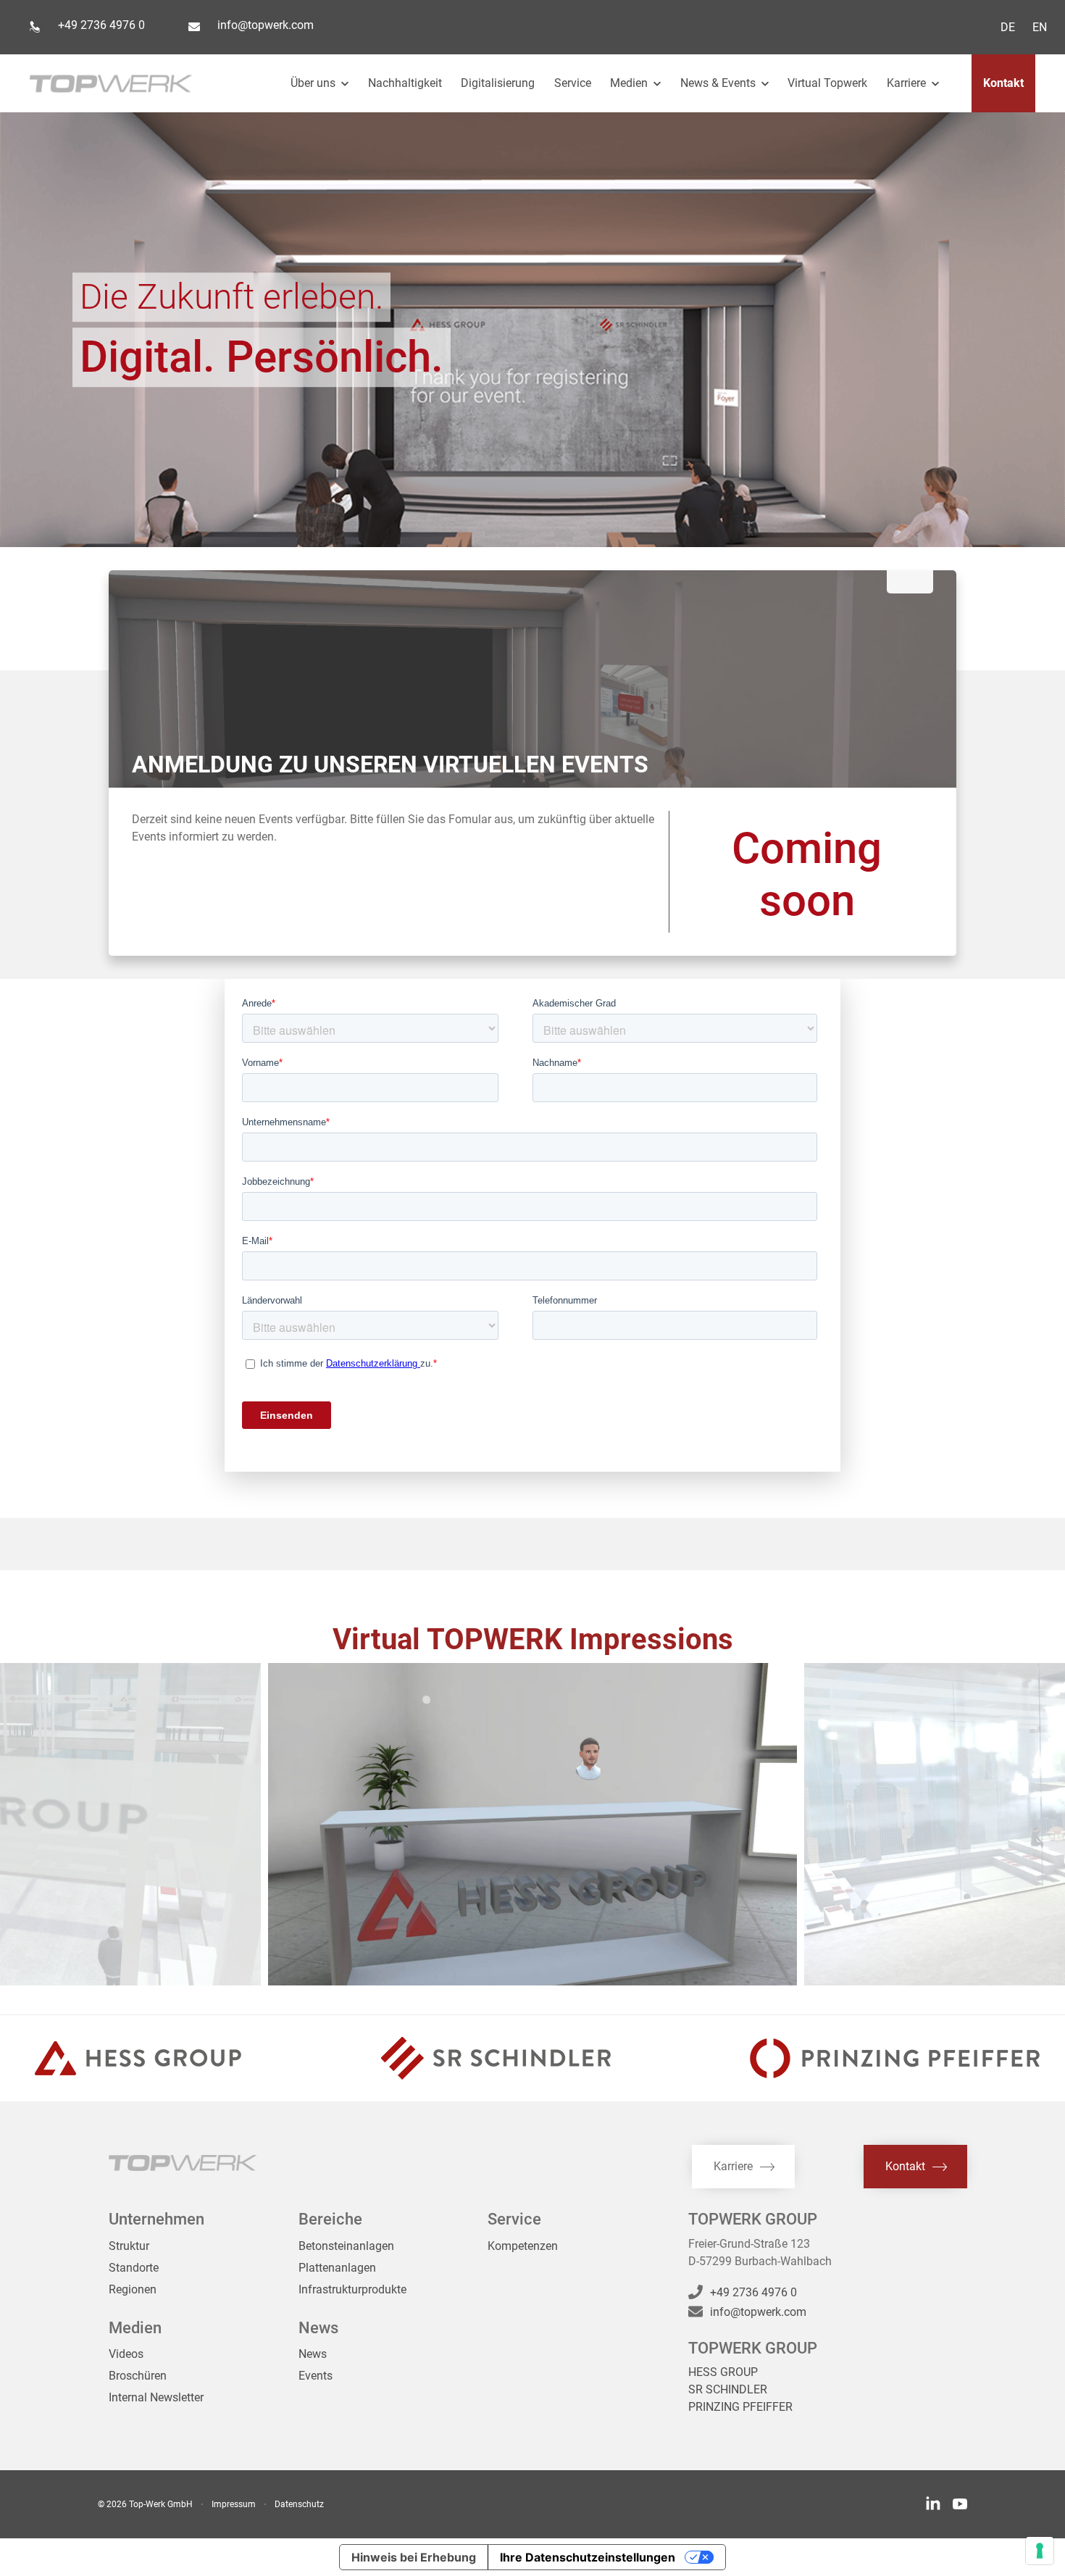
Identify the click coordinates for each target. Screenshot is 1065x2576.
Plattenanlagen (337, 2268)
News (313, 2354)
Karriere (908, 83)
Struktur (129, 2246)
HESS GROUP (723, 2372)
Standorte (134, 2268)
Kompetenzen (523, 2246)
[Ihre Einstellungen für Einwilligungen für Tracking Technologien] (1040, 2551)
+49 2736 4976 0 (101, 25)
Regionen (133, 2289)
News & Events (719, 83)
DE (1008, 27)
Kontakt (1003, 83)
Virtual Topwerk (827, 83)
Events (316, 2376)
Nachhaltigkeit (405, 83)
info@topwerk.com (266, 25)
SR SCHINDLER (728, 2389)
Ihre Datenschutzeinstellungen (588, 2557)
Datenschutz (299, 2504)
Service (573, 83)
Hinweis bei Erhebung (414, 2557)
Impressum (234, 2504)
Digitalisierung (498, 83)
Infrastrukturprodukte (352, 2289)
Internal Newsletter (156, 2397)
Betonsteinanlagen (346, 2246)
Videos (126, 2354)
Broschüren (138, 2376)
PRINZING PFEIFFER (740, 2407)
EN (1040, 27)
